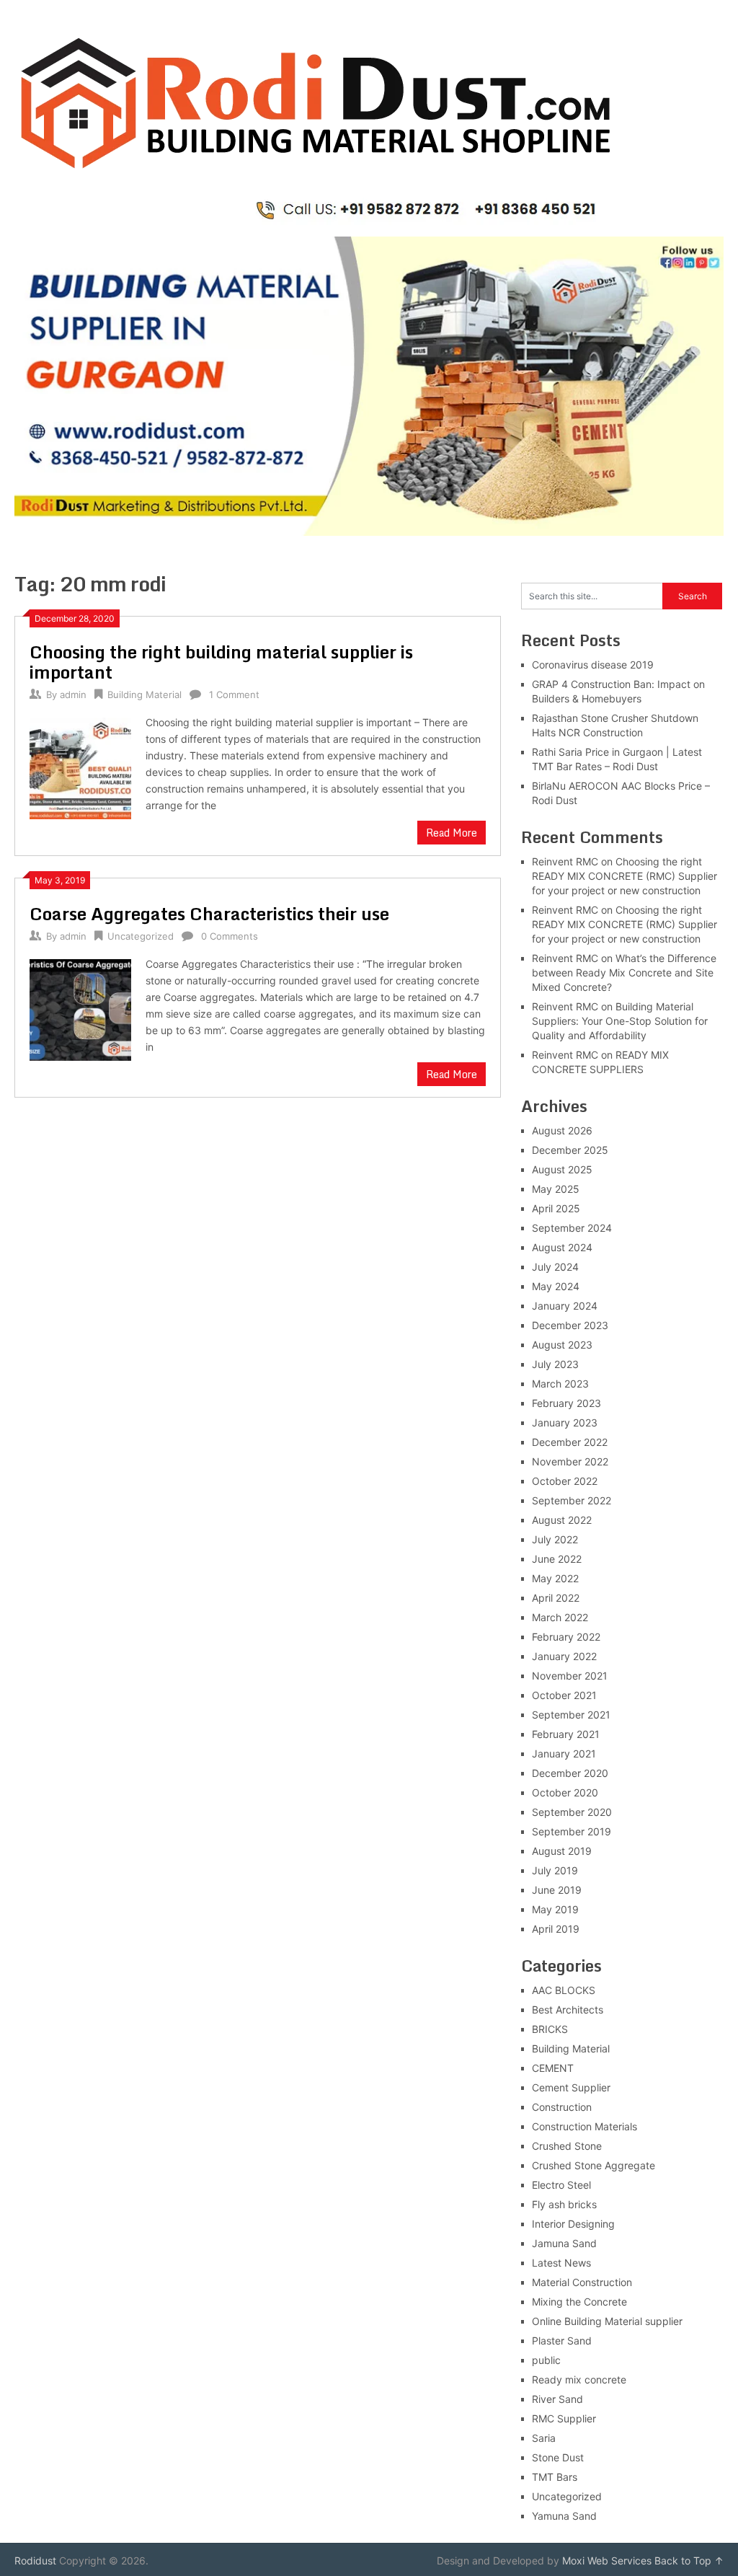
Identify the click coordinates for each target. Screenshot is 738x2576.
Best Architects (568, 2010)
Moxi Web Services (607, 2560)
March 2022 (560, 1617)
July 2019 (555, 1870)
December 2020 (570, 1773)
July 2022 (555, 1539)
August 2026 (562, 1130)
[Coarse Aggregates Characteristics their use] (80, 1008)
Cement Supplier (571, 2087)
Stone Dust (558, 2457)
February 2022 (566, 1637)
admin (73, 694)
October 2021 (564, 1695)
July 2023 (555, 1364)
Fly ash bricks (564, 2204)
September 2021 (571, 1715)
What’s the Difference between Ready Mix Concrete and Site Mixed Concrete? (624, 972)
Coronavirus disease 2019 (593, 665)
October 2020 (565, 1792)
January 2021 (564, 1754)
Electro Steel (561, 2185)
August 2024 (562, 1247)
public (546, 2360)
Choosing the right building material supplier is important (221, 662)
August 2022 (562, 1520)
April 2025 (556, 1208)
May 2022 (555, 1578)
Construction (562, 2107)
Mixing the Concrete (579, 2302)
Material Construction (582, 2282)
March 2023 (560, 1384)
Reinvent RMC (565, 861)
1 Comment (234, 694)
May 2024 (556, 1286)
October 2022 (565, 1481)
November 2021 (570, 1676)
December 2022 (570, 1442)
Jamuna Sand (564, 2243)
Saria (544, 2438)
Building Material (145, 694)
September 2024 (572, 1228)
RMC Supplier (564, 2418)
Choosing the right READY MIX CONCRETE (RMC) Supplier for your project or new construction (624, 876)
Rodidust (35, 2560)
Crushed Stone (567, 2146)
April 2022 (556, 1598)
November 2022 (570, 1461)
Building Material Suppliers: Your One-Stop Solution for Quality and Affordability (620, 1021)
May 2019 (555, 1909)
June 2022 (557, 1559)
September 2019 (572, 1831)
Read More (452, 833)
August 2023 (562, 1345)
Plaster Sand (562, 2341)
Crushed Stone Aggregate (593, 2165)
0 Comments (230, 936)
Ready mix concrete (579, 2379)
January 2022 (564, 1656)
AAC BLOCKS (564, 1990)
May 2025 (556, 1189)
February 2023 (566, 1403)
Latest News (561, 2263)
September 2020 (572, 1812)
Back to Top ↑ (689, 2560)
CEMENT (553, 2068)
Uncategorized (141, 936)
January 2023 (565, 1422)
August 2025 (562, 1169)
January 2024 (565, 1306)
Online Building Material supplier (607, 2321)
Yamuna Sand (564, 2516)
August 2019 (562, 1851)
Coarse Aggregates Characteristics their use (209, 913)
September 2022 (572, 1500)
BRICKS (550, 2029)
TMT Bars (555, 2477)
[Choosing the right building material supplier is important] (80, 766)
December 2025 (570, 1150)
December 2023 (570, 1325)
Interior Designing (573, 2224)
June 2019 (557, 1890)
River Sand (557, 2399)
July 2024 (555, 1267)
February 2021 (566, 1734)
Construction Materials (584, 2126)
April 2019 (556, 1929)
